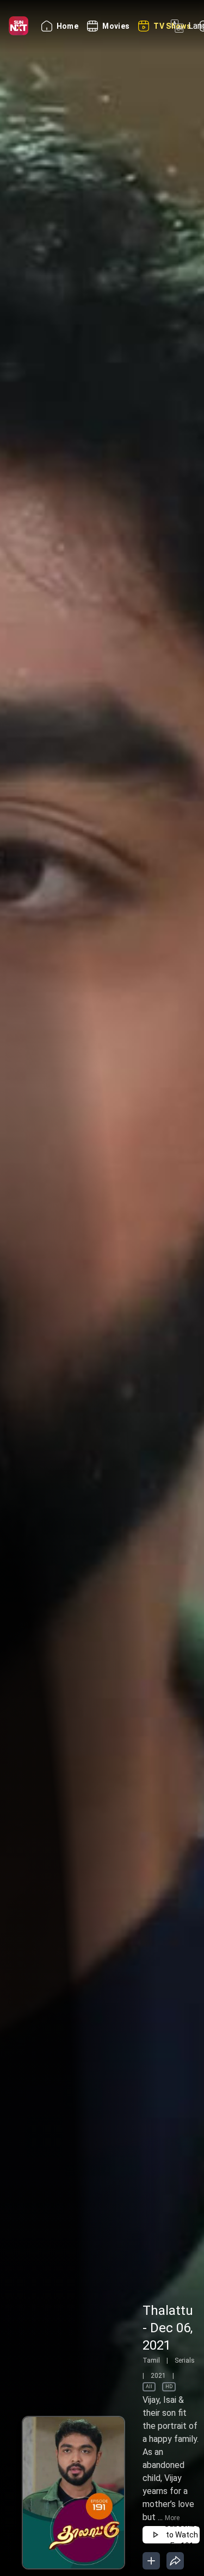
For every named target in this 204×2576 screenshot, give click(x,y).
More (172, 2518)
